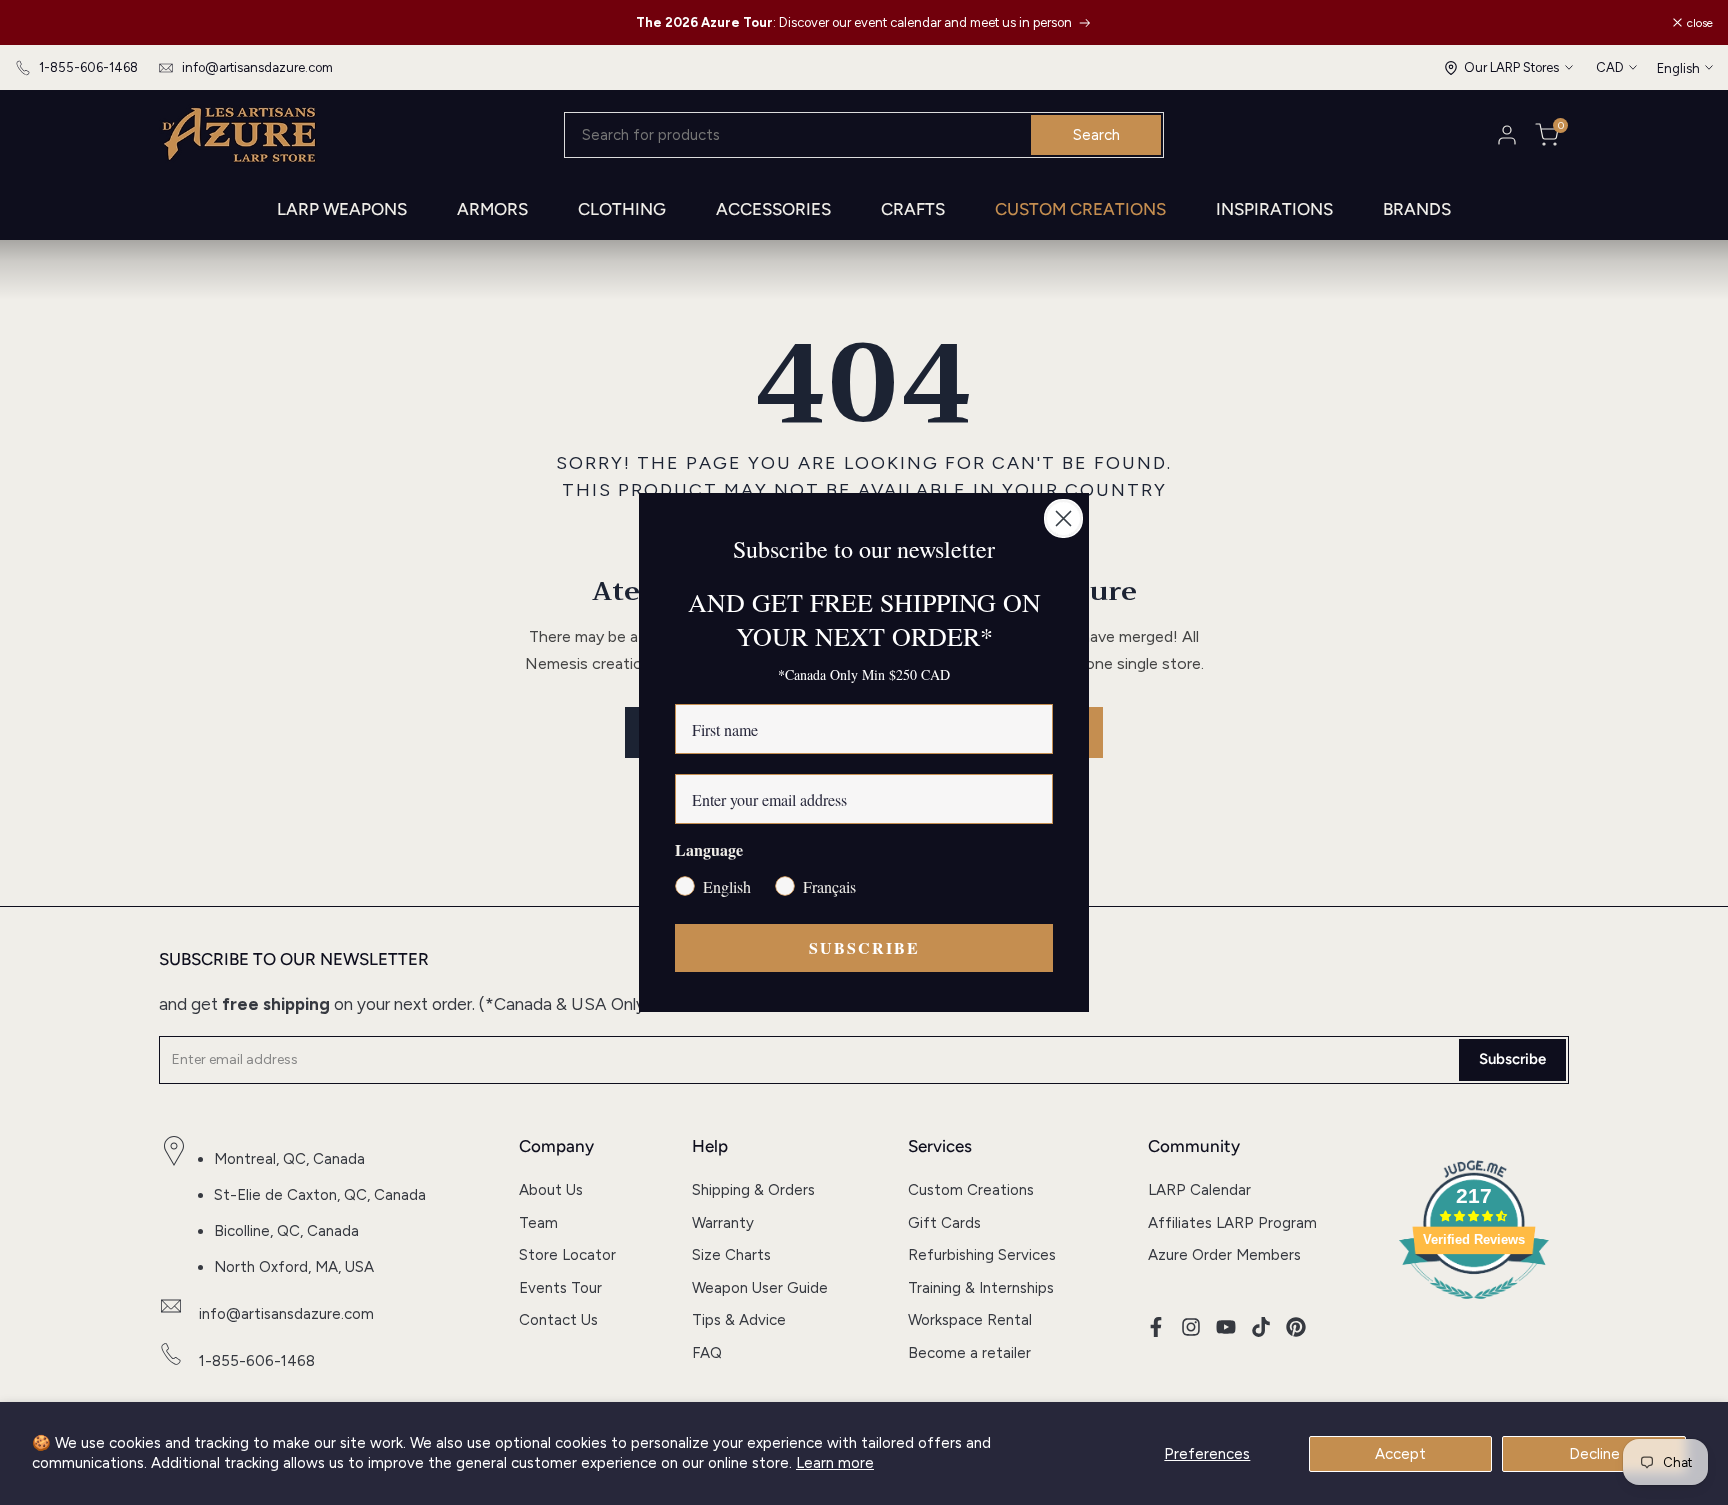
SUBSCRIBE (864, 947)
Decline (1594, 1454)
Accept (1400, 1454)
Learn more (835, 1463)
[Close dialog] (1063, 518)
